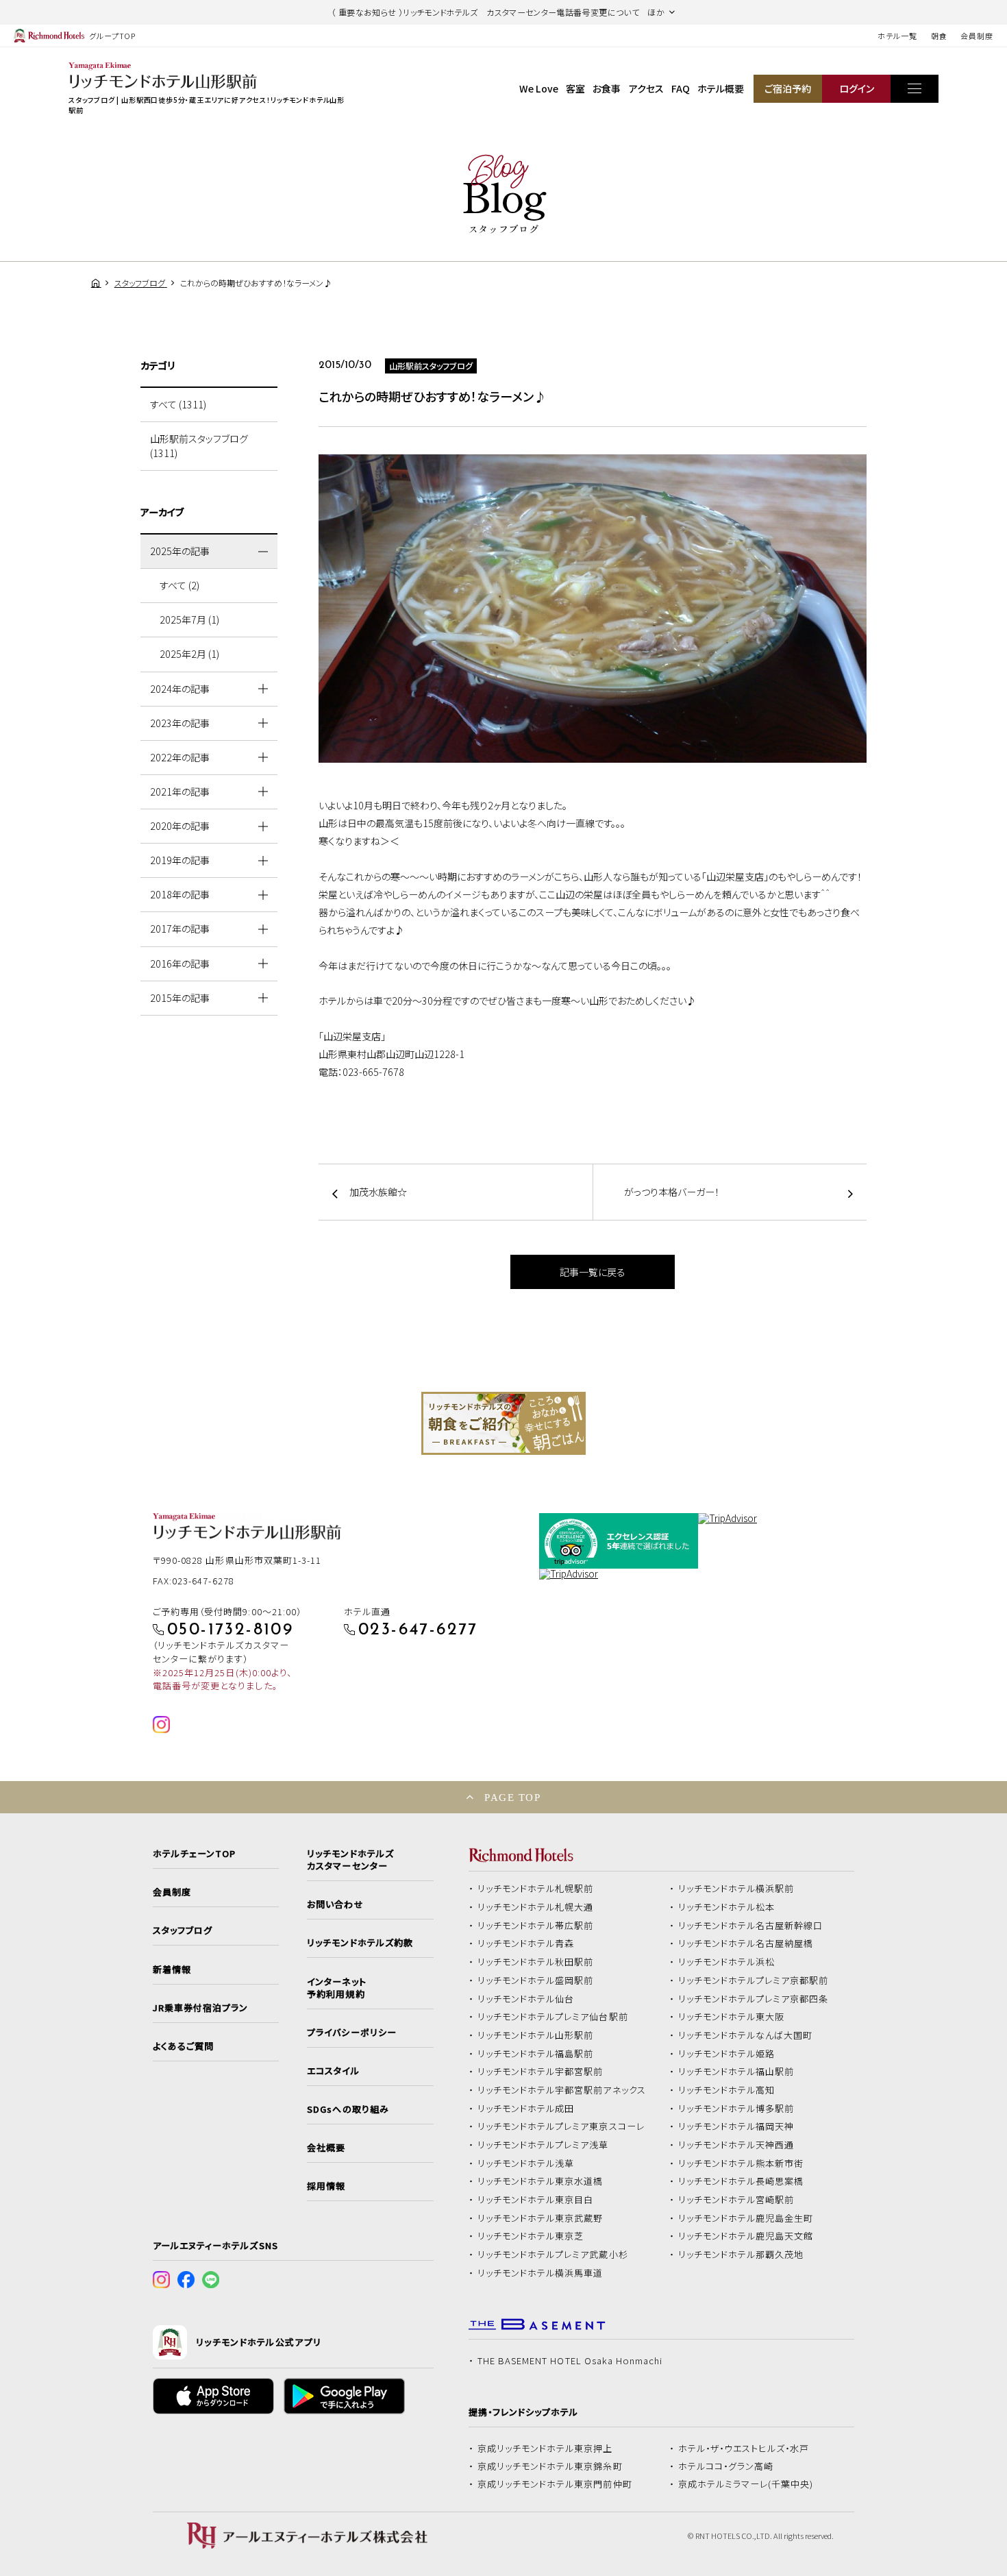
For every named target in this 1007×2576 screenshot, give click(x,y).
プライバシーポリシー (351, 2033)
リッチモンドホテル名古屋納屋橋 (746, 1943)
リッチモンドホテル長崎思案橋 (741, 2181)
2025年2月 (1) (189, 654)
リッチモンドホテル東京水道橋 (540, 2181)
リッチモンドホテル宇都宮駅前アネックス (562, 2090)
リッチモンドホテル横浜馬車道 (540, 2273)
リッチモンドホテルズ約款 (360, 1943)
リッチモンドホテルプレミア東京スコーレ (561, 2126)
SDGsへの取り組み (348, 2109)
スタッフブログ (183, 1930)
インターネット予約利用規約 (336, 1988)
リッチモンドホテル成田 (526, 2109)
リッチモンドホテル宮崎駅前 (736, 2200)
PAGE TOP (512, 1797)
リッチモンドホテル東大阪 (732, 2017)
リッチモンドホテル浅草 (526, 2163)
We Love (539, 88)
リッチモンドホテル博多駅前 (736, 2109)
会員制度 (977, 36)
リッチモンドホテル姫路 (727, 2054)
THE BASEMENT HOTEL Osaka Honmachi (570, 2361)
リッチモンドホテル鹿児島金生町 (746, 2218)
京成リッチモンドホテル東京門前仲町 (555, 2484)
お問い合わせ (335, 1904)
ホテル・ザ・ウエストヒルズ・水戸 (744, 2449)
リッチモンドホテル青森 (526, 1943)
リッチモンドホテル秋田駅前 (536, 1962)
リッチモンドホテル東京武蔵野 (540, 2218)
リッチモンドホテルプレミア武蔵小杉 (553, 2255)
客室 (575, 88)
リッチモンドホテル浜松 (727, 1962)
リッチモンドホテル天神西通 (736, 2145)
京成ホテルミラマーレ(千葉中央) (746, 2484)
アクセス (646, 88)
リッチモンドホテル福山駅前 (736, 2072)
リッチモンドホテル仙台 (526, 1999)
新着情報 (172, 1970)
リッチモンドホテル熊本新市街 (741, 2163)
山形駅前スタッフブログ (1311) (199, 446)
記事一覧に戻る (593, 1272)
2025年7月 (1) (189, 620)
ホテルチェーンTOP (194, 1854)
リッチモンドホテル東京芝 (531, 2236)
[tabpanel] (503, 1423)
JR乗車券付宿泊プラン (201, 2008)
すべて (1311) (178, 404)
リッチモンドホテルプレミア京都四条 (754, 1999)
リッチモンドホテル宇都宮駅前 (540, 2072)
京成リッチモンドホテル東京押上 (545, 2449)
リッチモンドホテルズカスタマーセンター (350, 1860)
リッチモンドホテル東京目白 (536, 2200)
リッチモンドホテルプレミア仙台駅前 (553, 2017)
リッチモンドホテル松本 (727, 1907)
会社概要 (326, 2148)
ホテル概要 (721, 88)
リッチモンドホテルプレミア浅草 (543, 2145)
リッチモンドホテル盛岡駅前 (536, 1980)
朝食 (939, 36)
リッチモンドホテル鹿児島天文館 (746, 2236)
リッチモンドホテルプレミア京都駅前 (754, 1980)
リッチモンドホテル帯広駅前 (536, 1926)
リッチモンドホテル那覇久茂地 (741, 2255)
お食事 (607, 88)
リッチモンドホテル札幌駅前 (536, 1889)
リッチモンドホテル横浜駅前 (736, 1889)
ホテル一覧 (897, 36)
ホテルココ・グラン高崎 (726, 2466)
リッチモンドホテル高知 (727, 2090)
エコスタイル (333, 2071)
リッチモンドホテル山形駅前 (536, 2035)
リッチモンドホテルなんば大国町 (746, 2035)
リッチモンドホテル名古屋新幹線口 (751, 1926)
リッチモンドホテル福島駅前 (536, 2054)
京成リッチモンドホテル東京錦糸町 (550, 2466)
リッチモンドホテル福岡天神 (736, 2126)
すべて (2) (179, 585)
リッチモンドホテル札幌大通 (536, 1907)
